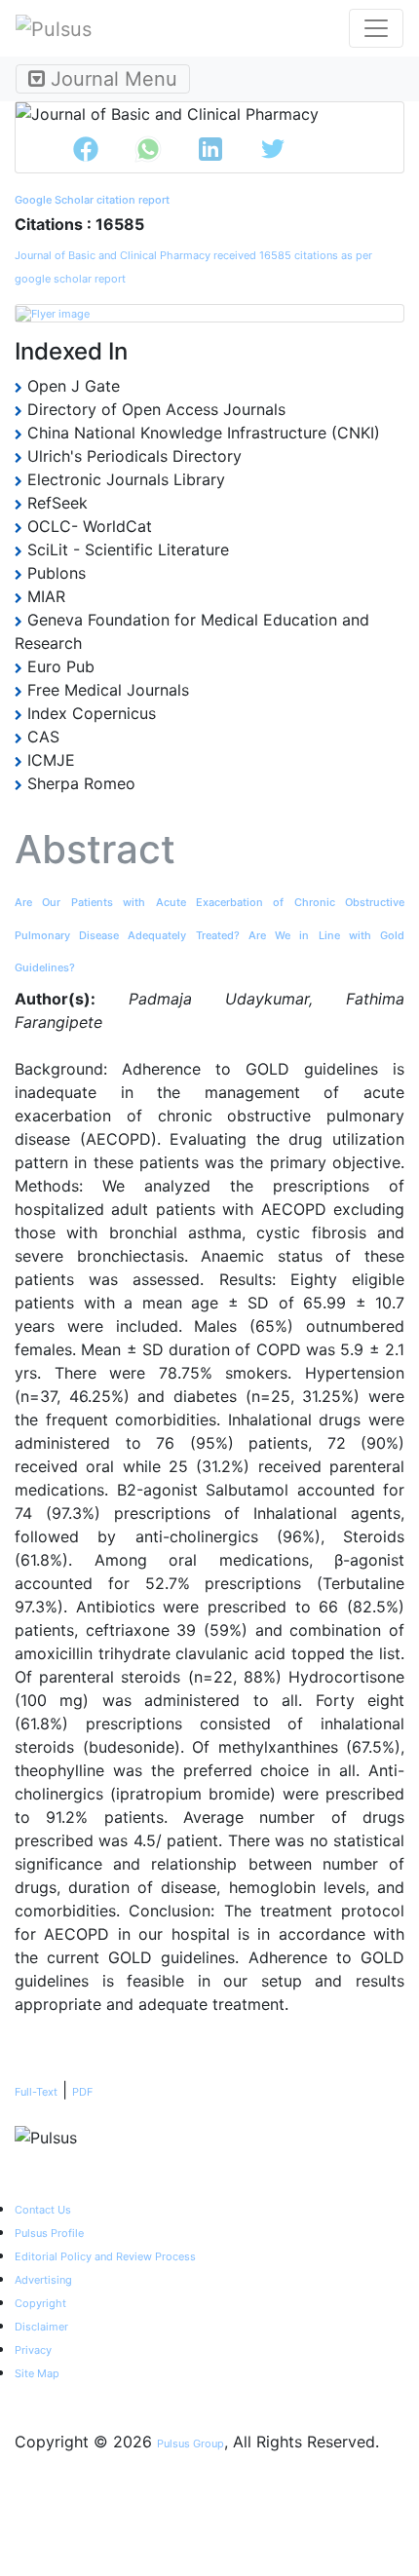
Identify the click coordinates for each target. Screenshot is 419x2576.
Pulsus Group (190, 2443)
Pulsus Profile (49, 2233)
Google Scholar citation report (92, 200)
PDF (82, 2092)
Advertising (43, 2280)
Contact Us (43, 2210)
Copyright (40, 2303)
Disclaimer (41, 2327)
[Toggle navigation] (376, 28)
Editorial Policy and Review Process (105, 2256)
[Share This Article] (86, 149)
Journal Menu (111, 79)
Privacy (33, 2350)
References (72, 2043)
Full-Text (36, 2092)
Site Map (37, 2373)
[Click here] (209, 313)
